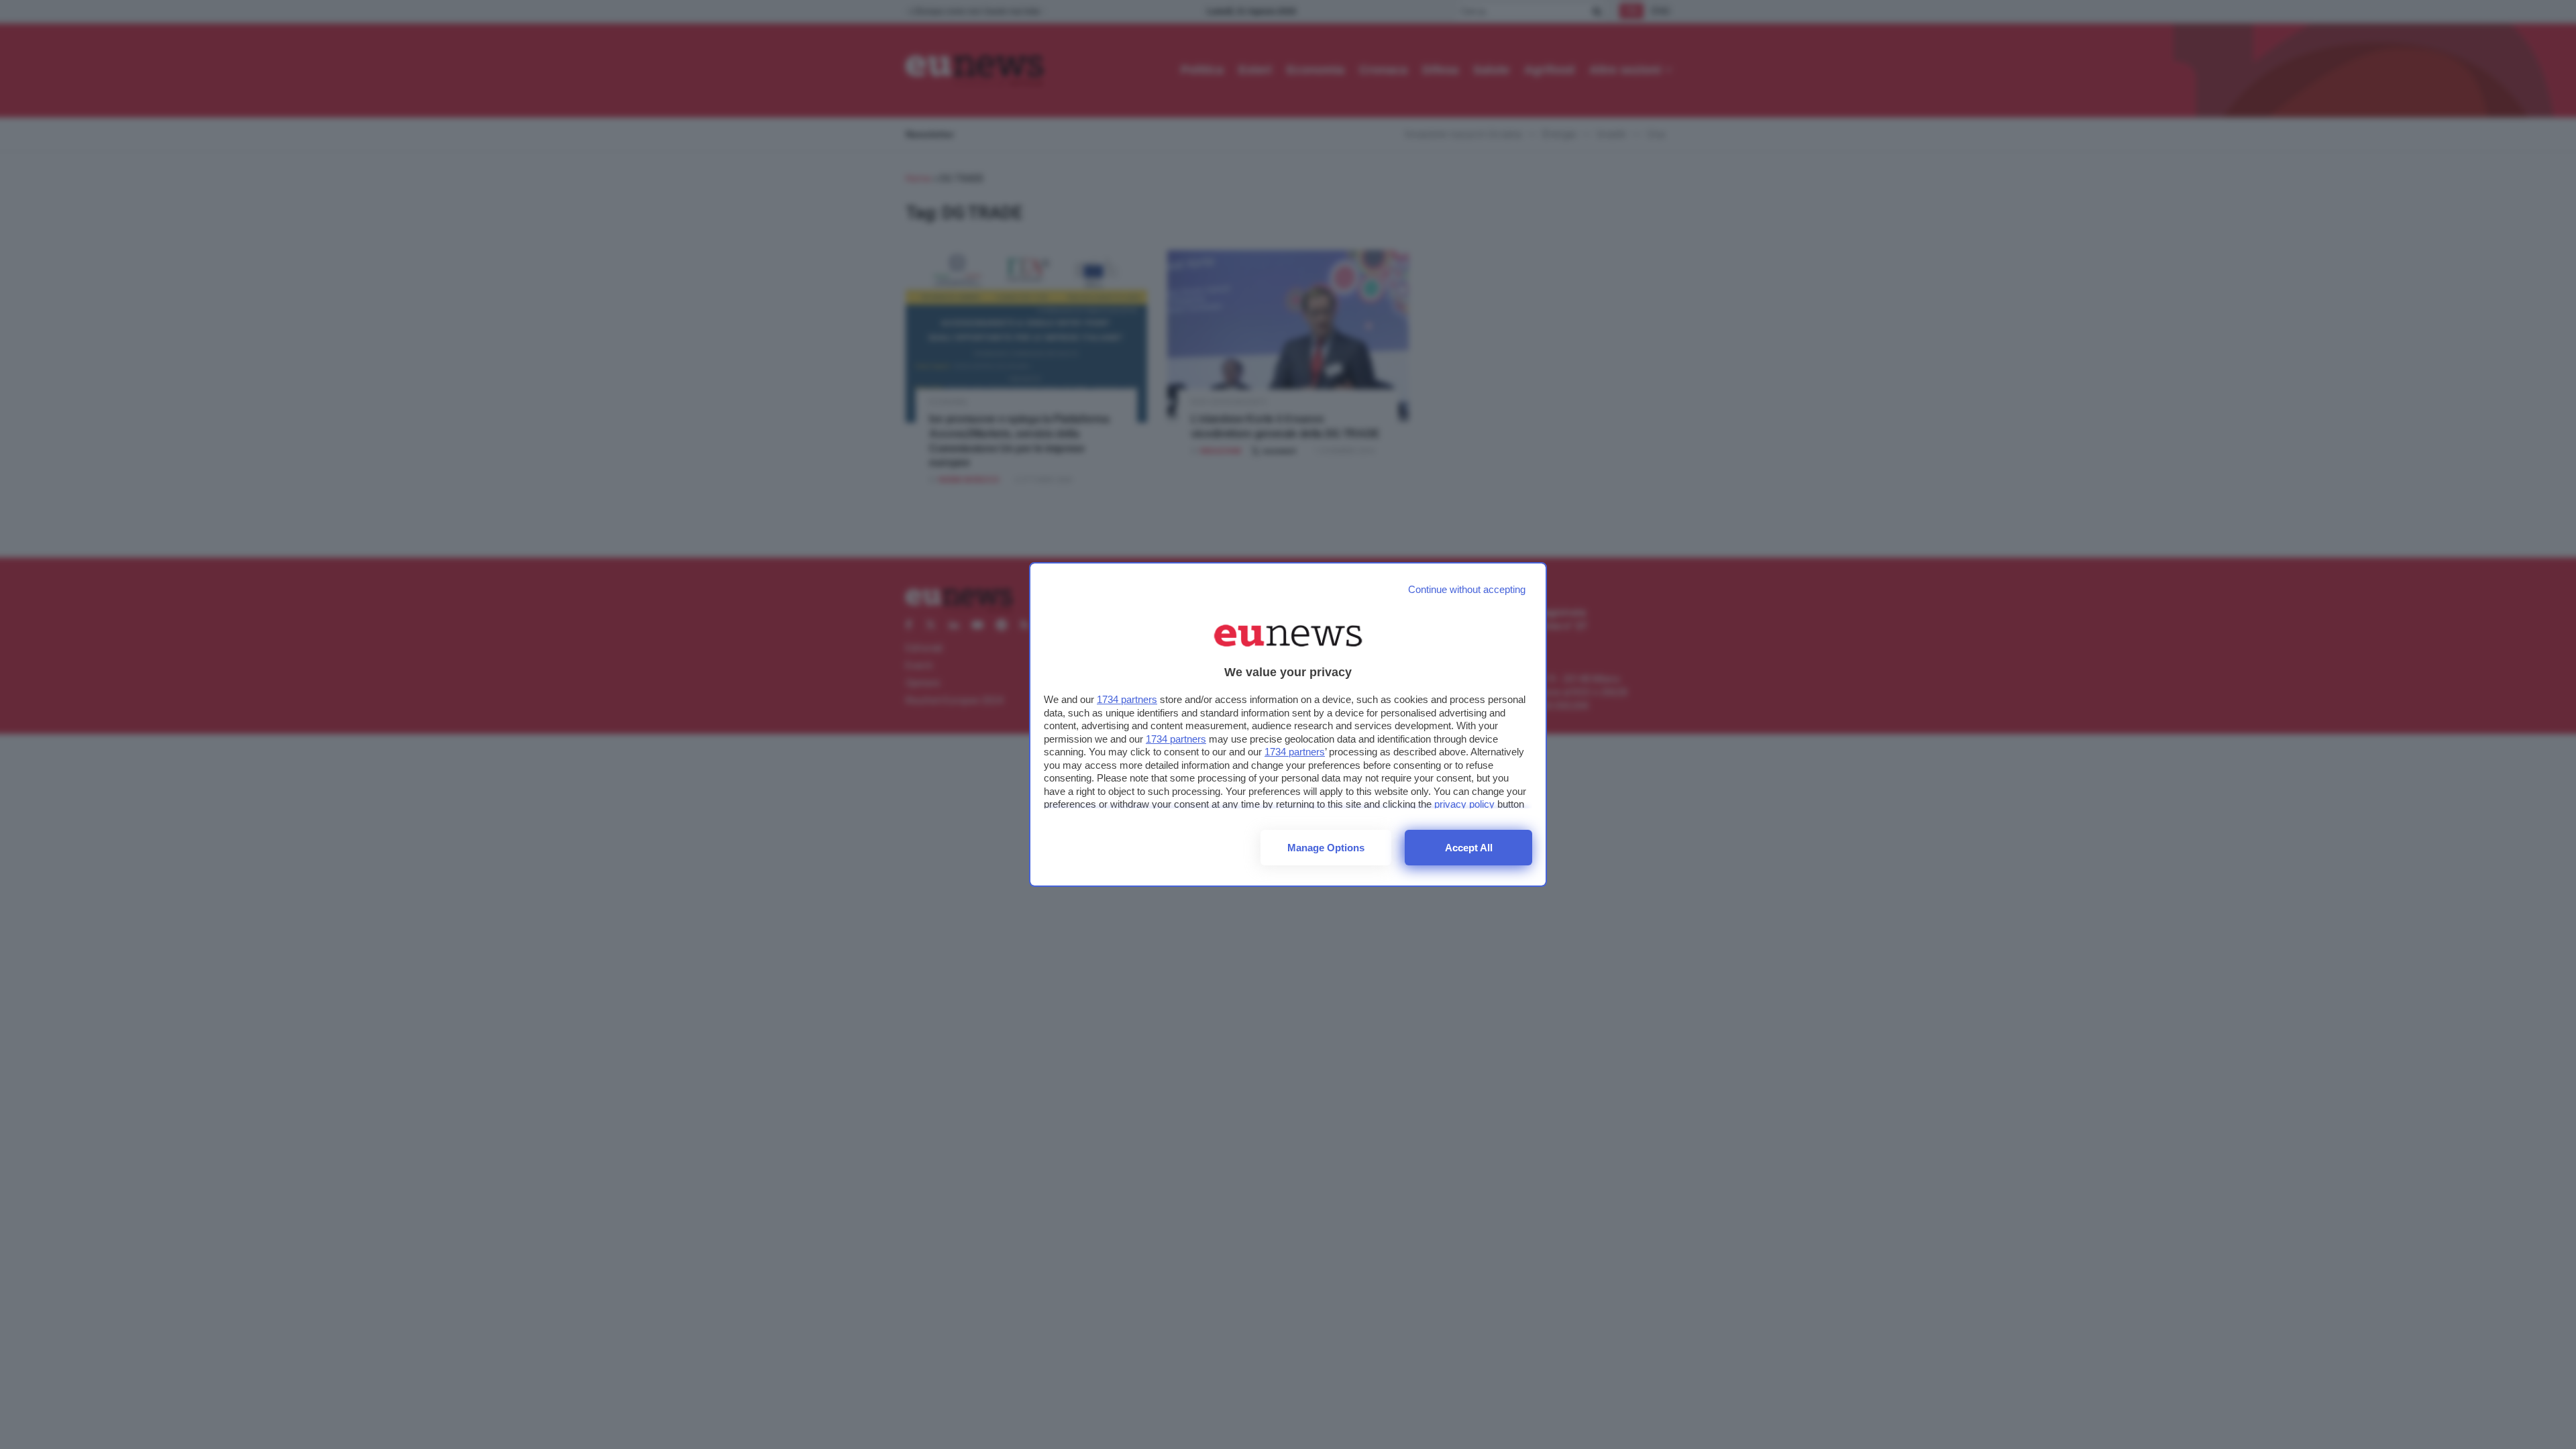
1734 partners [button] (1127, 699)
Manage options (1326, 848)
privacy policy (1464, 804)
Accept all (1469, 848)
